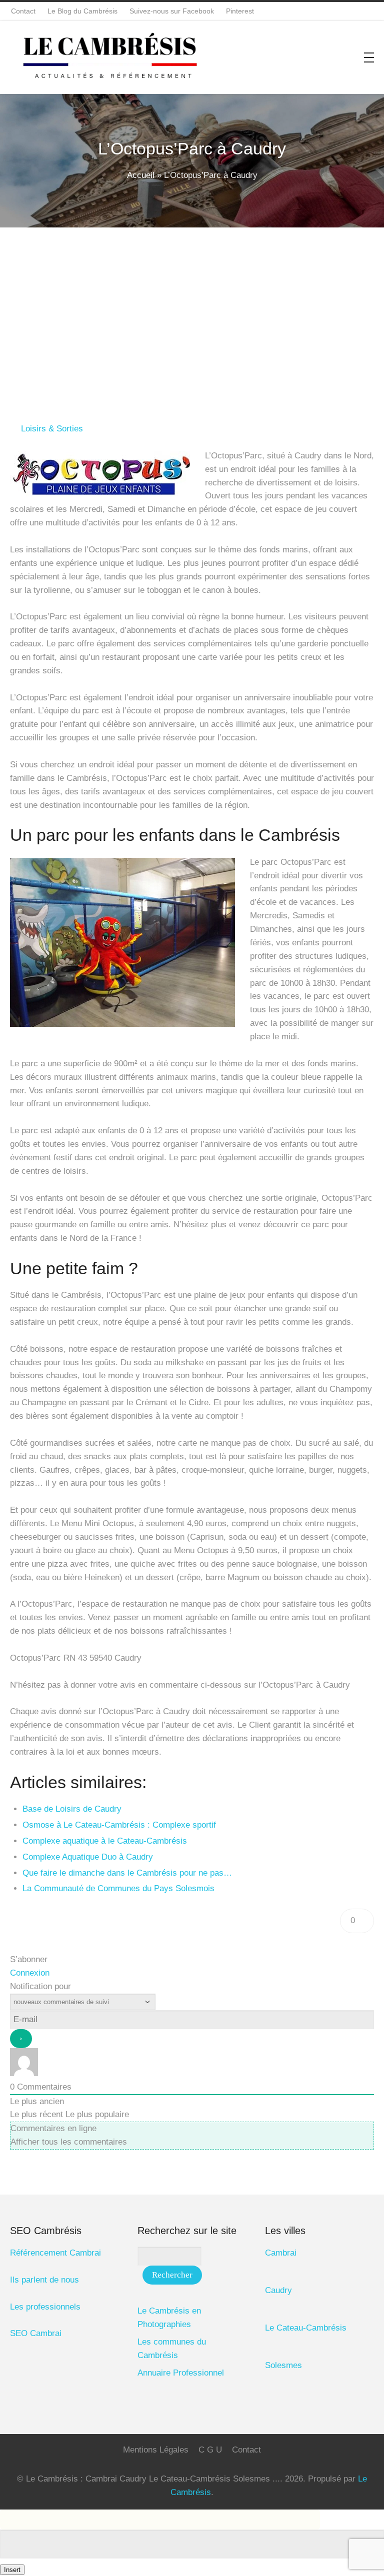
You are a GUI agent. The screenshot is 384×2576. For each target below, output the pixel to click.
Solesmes (283, 2365)
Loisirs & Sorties (52, 429)
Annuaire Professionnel (181, 2373)
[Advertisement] (192, 302)
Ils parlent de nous (44, 2280)
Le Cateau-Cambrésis (306, 2328)
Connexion (30, 1973)
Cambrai (281, 2253)
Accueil (141, 175)
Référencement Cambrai (55, 2253)
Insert (12, 2570)
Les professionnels (45, 2307)
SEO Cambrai (36, 2333)
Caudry (278, 2290)
